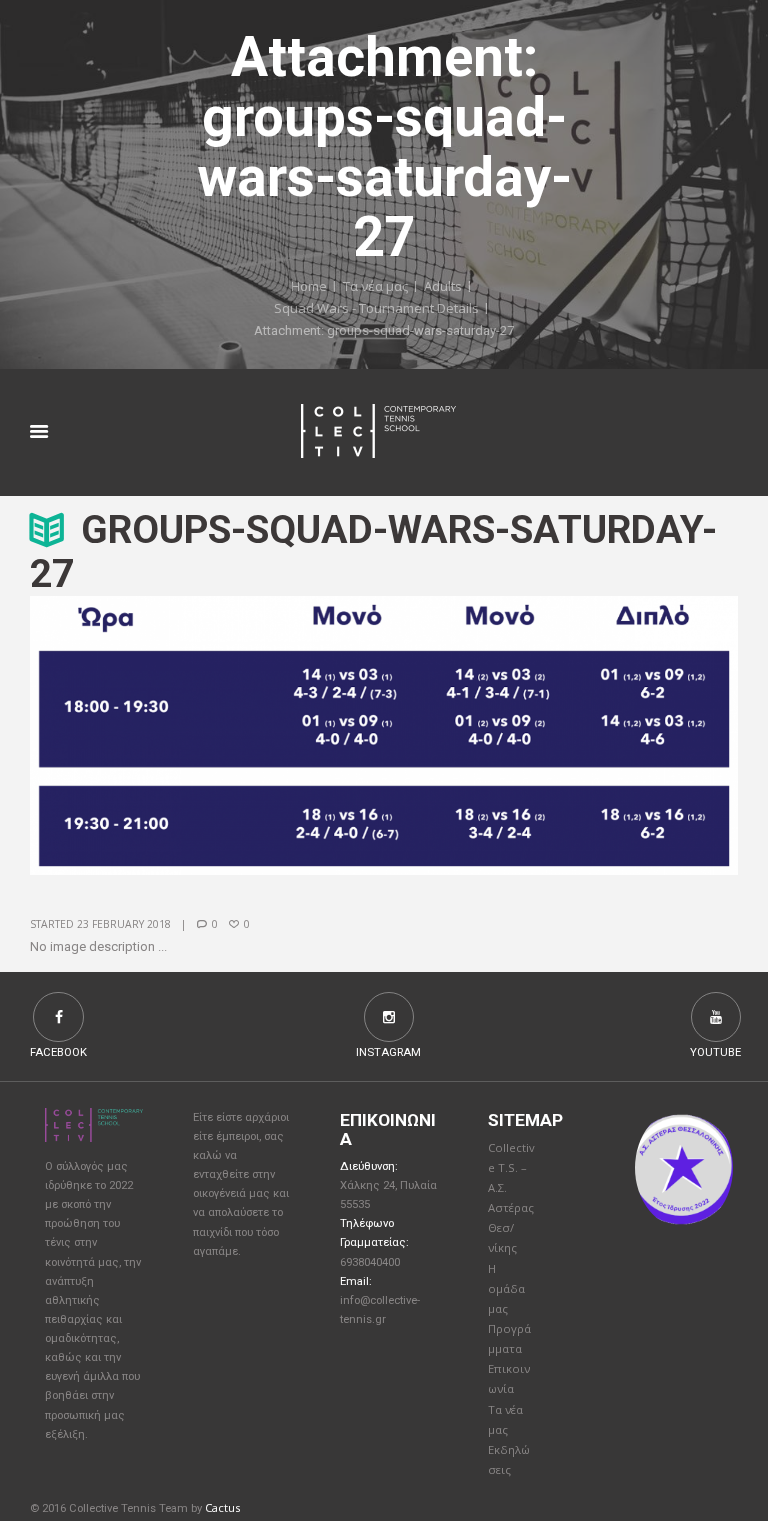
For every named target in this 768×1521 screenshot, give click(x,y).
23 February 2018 (124, 924)
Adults (443, 285)
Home (309, 285)
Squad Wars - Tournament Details (376, 308)
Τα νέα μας (375, 285)
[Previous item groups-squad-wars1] (207, 735)
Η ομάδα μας (506, 1288)
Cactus (222, 1507)
